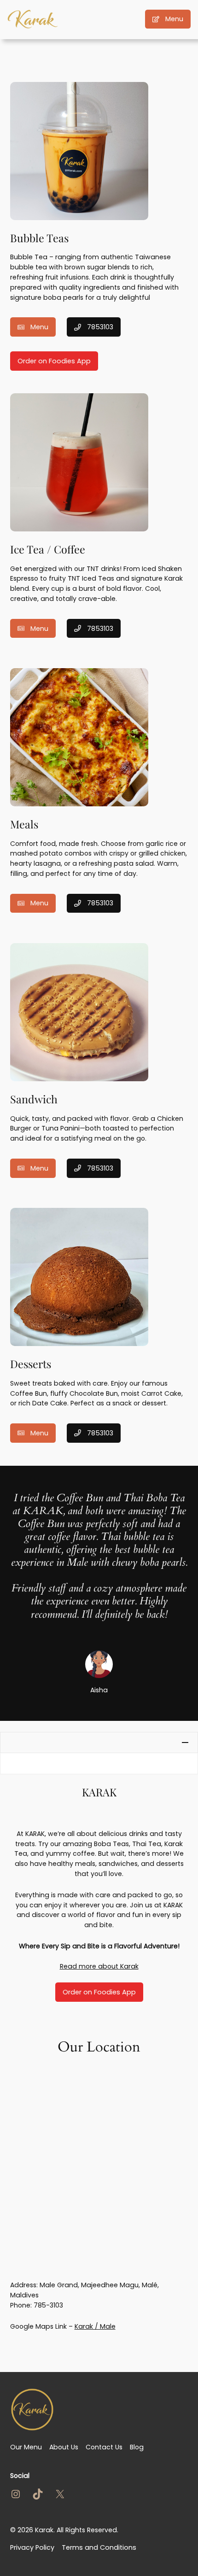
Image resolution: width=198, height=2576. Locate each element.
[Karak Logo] (33, 19)
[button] (99, 1743)
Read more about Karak (99, 1966)
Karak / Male (95, 2326)
